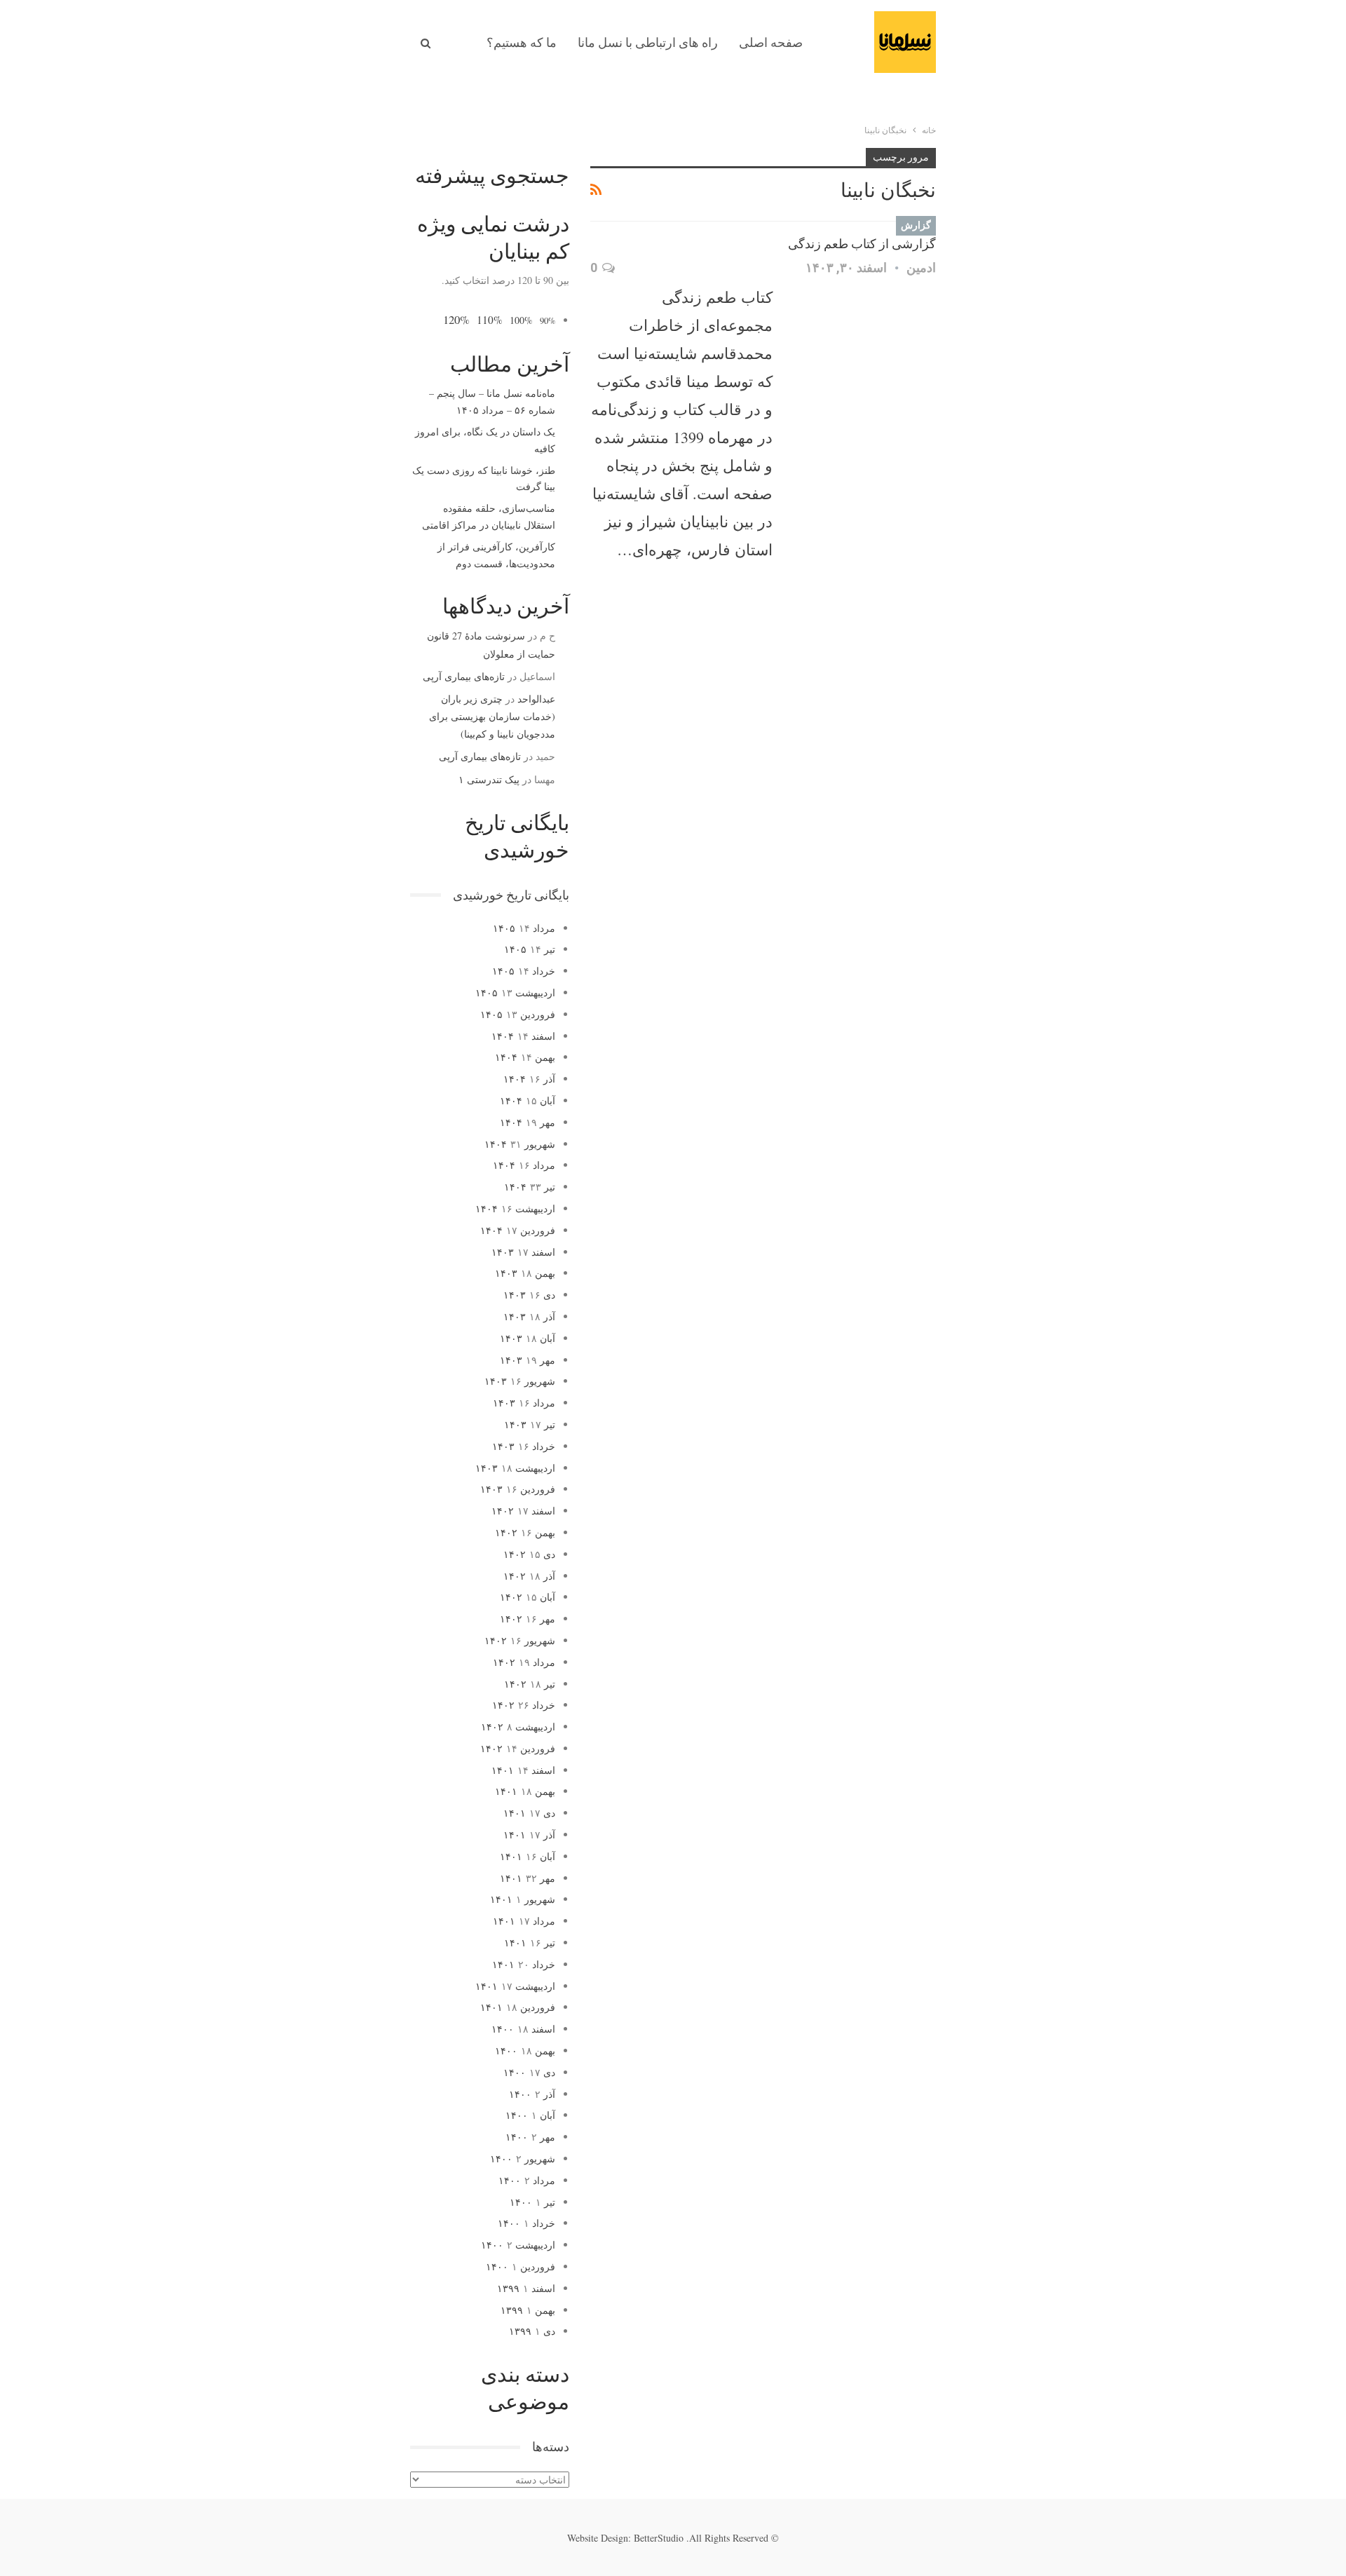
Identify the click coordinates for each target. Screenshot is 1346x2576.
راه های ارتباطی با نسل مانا (648, 42)
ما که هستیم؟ (522, 42)
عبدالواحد (536, 699)
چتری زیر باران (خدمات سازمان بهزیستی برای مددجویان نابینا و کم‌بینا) (492, 716)
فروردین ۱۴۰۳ (518, 1489)
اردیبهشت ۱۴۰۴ (515, 1208)
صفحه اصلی (771, 42)
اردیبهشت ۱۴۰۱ (515, 1986)
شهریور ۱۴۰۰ (523, 2158)
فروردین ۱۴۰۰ (521, 2266)
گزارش (916, 225)
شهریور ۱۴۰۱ (523, 1899)
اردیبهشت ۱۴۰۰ (518, 2245)
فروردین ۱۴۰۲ (518, 1748)
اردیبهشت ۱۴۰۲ (518, 1727)
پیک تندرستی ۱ (489, 779)
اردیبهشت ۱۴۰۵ (515, 992)
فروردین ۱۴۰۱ (518, 2007)
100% (521, 320)
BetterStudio (659, 2538)
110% (490, 320)
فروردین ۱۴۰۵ (518, 1014)
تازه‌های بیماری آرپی (464, 676)
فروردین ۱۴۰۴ (518, 1230)
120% (456, 319)
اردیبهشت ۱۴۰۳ (515, 1468)
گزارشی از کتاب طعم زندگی (862, 244)
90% (548, 321)
